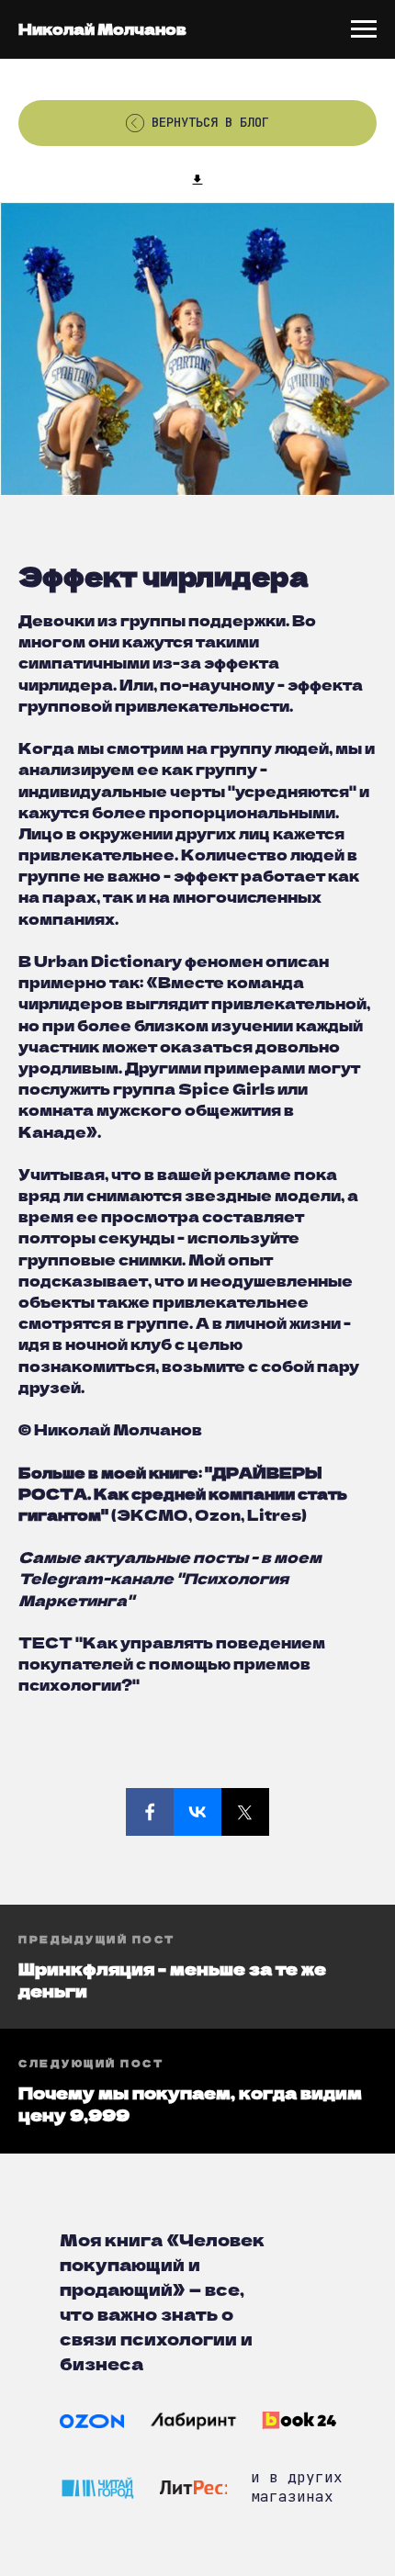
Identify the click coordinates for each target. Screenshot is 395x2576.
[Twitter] (245, 1812)
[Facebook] (150, 1812)
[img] (92, 2421)
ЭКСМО (152, 1514)
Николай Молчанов (102, 28)
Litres (274, 1514)
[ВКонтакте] (197, 1812)
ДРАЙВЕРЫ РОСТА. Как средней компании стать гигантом (183, 1493)
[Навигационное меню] (364, 29)
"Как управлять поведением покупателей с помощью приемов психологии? (172, 1663)
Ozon (218, 1514)
